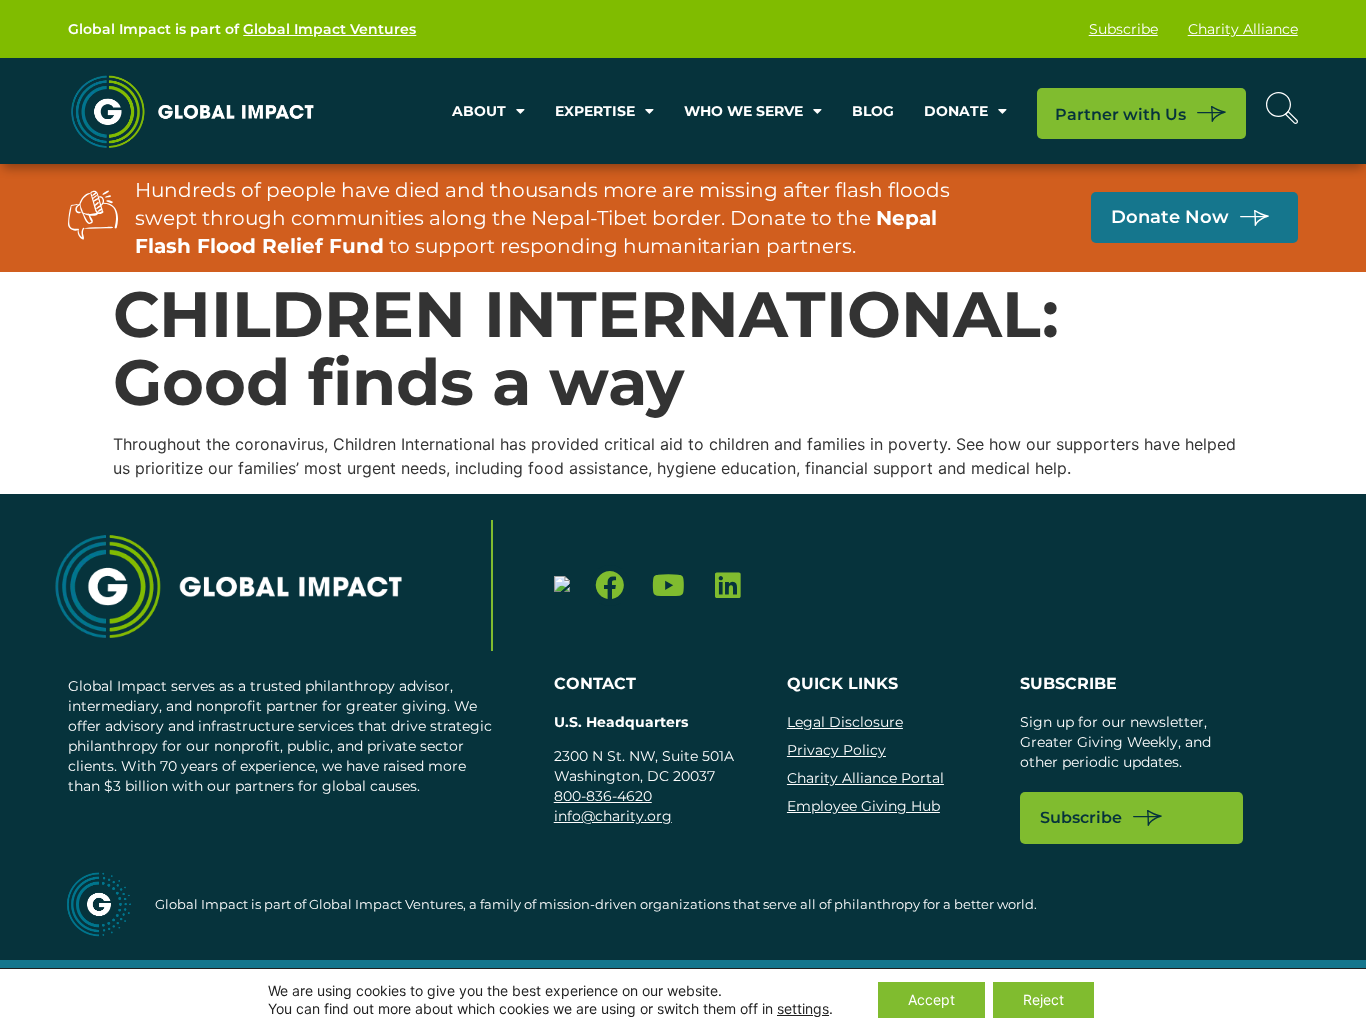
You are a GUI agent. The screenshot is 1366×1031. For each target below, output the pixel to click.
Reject (1043, 999)
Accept (931, 999)
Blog (873, 111)
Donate (956, 111)
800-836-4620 (603, 796)
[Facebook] (610, 585)
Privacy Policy (836, 750)
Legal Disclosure (845, 722)
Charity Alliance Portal (865, 778)
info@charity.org (613, 816)
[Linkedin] (727, 585)
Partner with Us (1120, 114)
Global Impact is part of (242, 29)
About (479, 111)
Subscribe (1123, 29)
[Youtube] (668, 585)
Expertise (595, 111)
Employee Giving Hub (863, 806)
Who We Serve (743, 111)
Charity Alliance (1243, 29)
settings (803, 1008)
